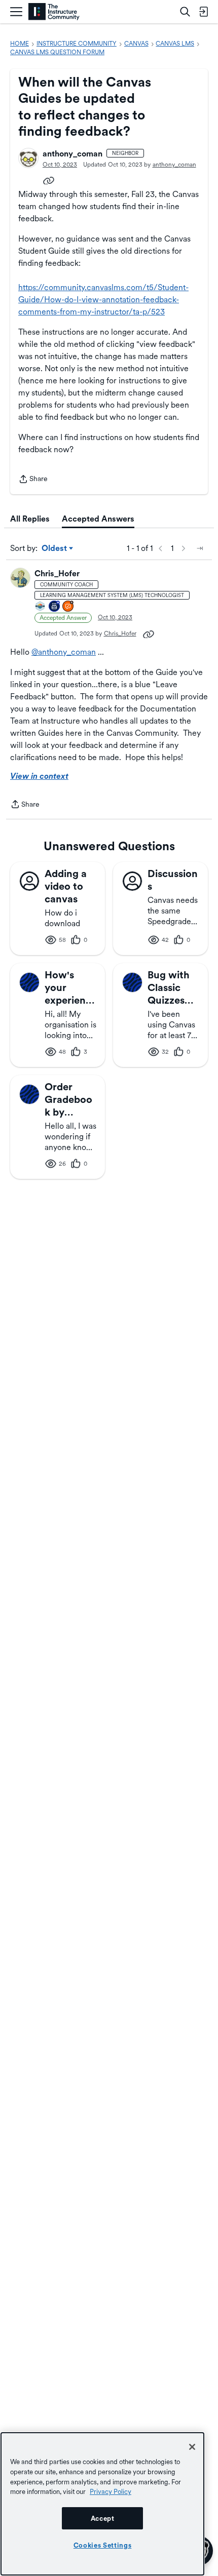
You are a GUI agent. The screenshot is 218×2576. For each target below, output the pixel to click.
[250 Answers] (68, 607)
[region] (102, 2504)
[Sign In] (203, 12)
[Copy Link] (49, 180)
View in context (39, 776)
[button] (28, 158)
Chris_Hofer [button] (57, 573)
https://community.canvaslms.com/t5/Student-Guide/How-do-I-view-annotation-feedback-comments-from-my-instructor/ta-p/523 (103, 300)
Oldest (55, 549)
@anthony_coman (64, 652)
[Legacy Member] (55, 607)
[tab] (30, 519)
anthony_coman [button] (72, 154)
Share (33, 480)
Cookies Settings (103, 2545)
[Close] (192, 2447)
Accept (103, 2518)
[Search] (185, 12)
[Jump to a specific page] (200, 548)
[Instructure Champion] (41, 607)
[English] (54, 12)
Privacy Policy (111, 2491)
